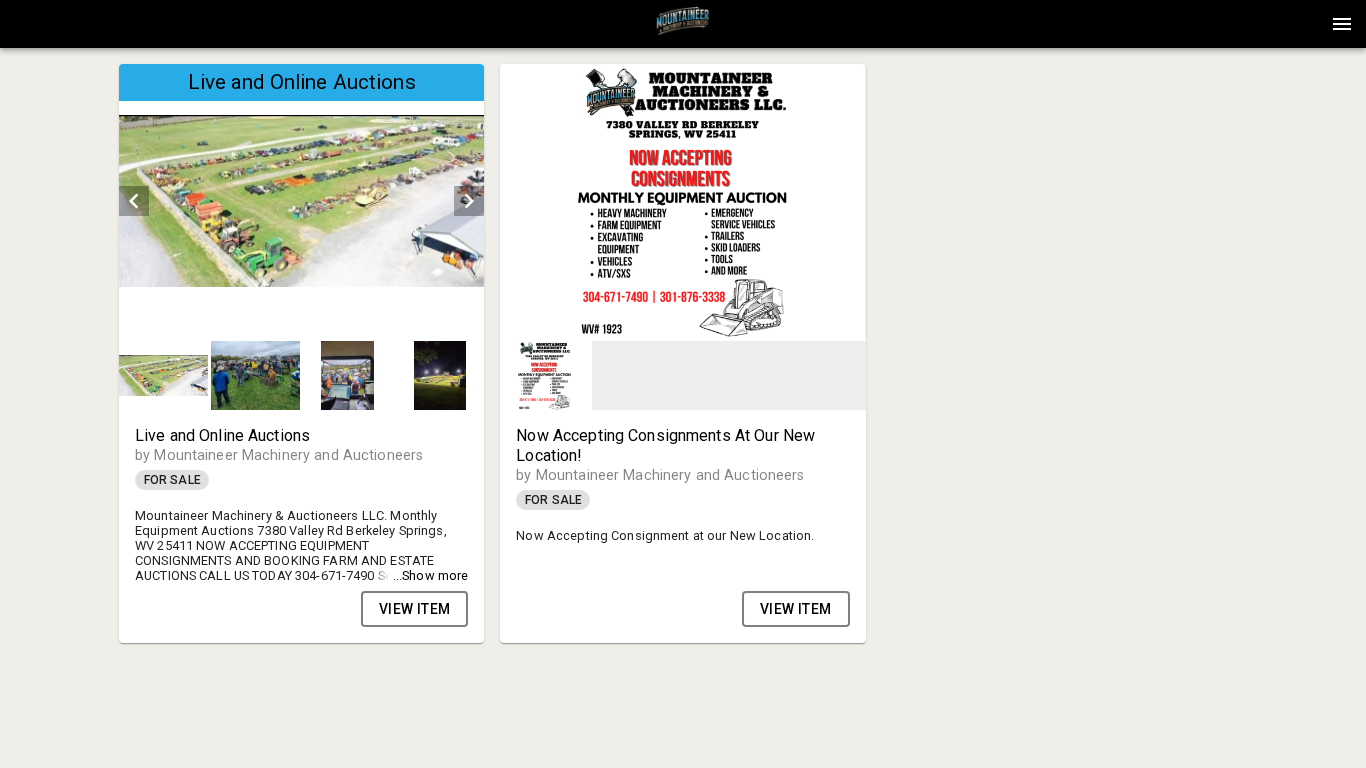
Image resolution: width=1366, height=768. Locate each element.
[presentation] (683, 24)
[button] (683, 31)
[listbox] (301, 201)
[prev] (134, 201)
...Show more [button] (431, 575)
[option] (301, 201)
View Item (415, 609)
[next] (469, 201)
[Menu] (1342, 24)
